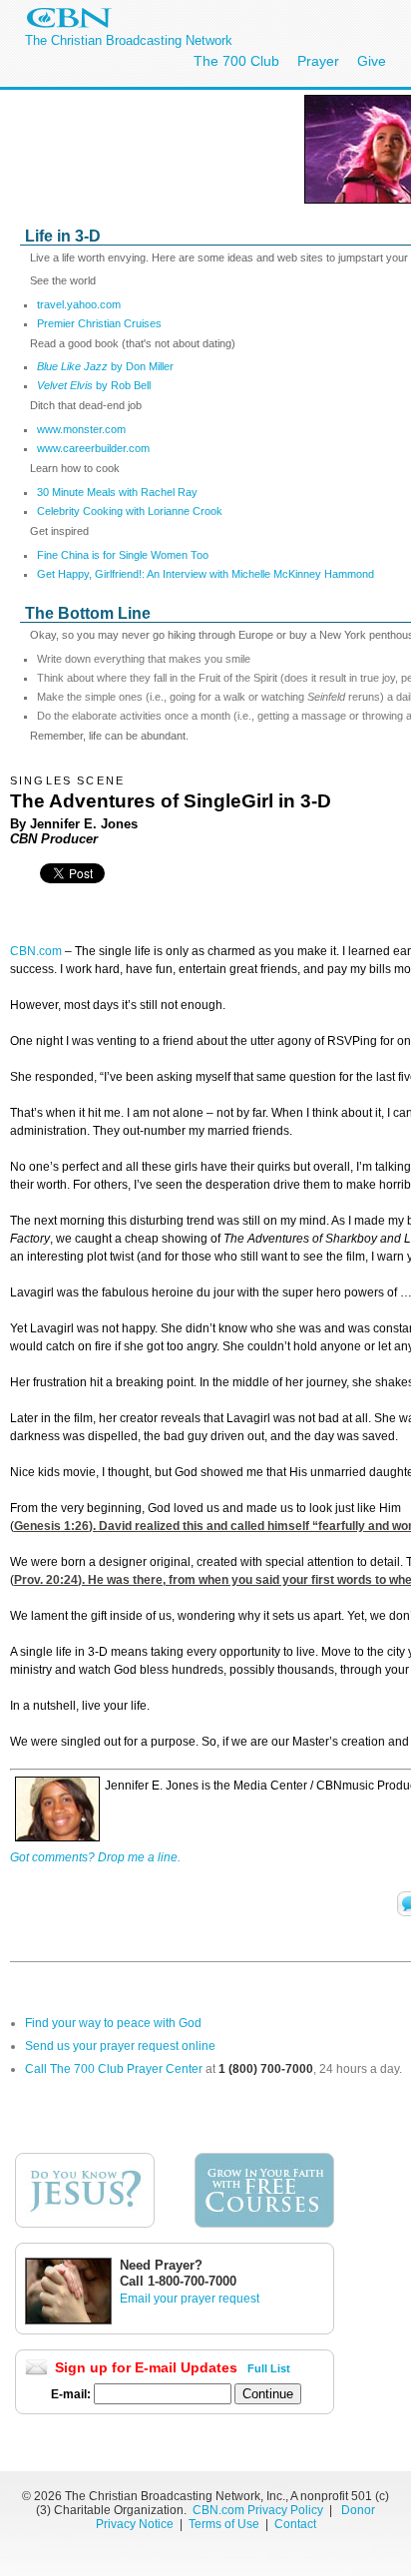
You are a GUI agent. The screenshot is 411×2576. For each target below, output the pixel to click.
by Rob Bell (94, 385)
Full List (269, 2368)
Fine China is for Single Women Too (123, 555)
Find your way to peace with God (113, 2023)
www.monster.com (81, 429)
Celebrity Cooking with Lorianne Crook (130, 511)
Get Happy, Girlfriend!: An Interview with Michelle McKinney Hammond (205, 574)
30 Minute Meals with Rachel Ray (117, 492)
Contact (295, 2524)
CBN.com (36, 951)
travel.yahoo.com (79, 304)
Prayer (318, 61)
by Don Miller (105, 366)
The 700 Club (236, 61)
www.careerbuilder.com (93, 448)
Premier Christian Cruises (99, 323)
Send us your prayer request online (120, 2046)
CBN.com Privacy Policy (258, 2510)
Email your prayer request (190, 2299)
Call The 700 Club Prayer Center (114, 2069)
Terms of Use (225, 2524)
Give (372, 61)
